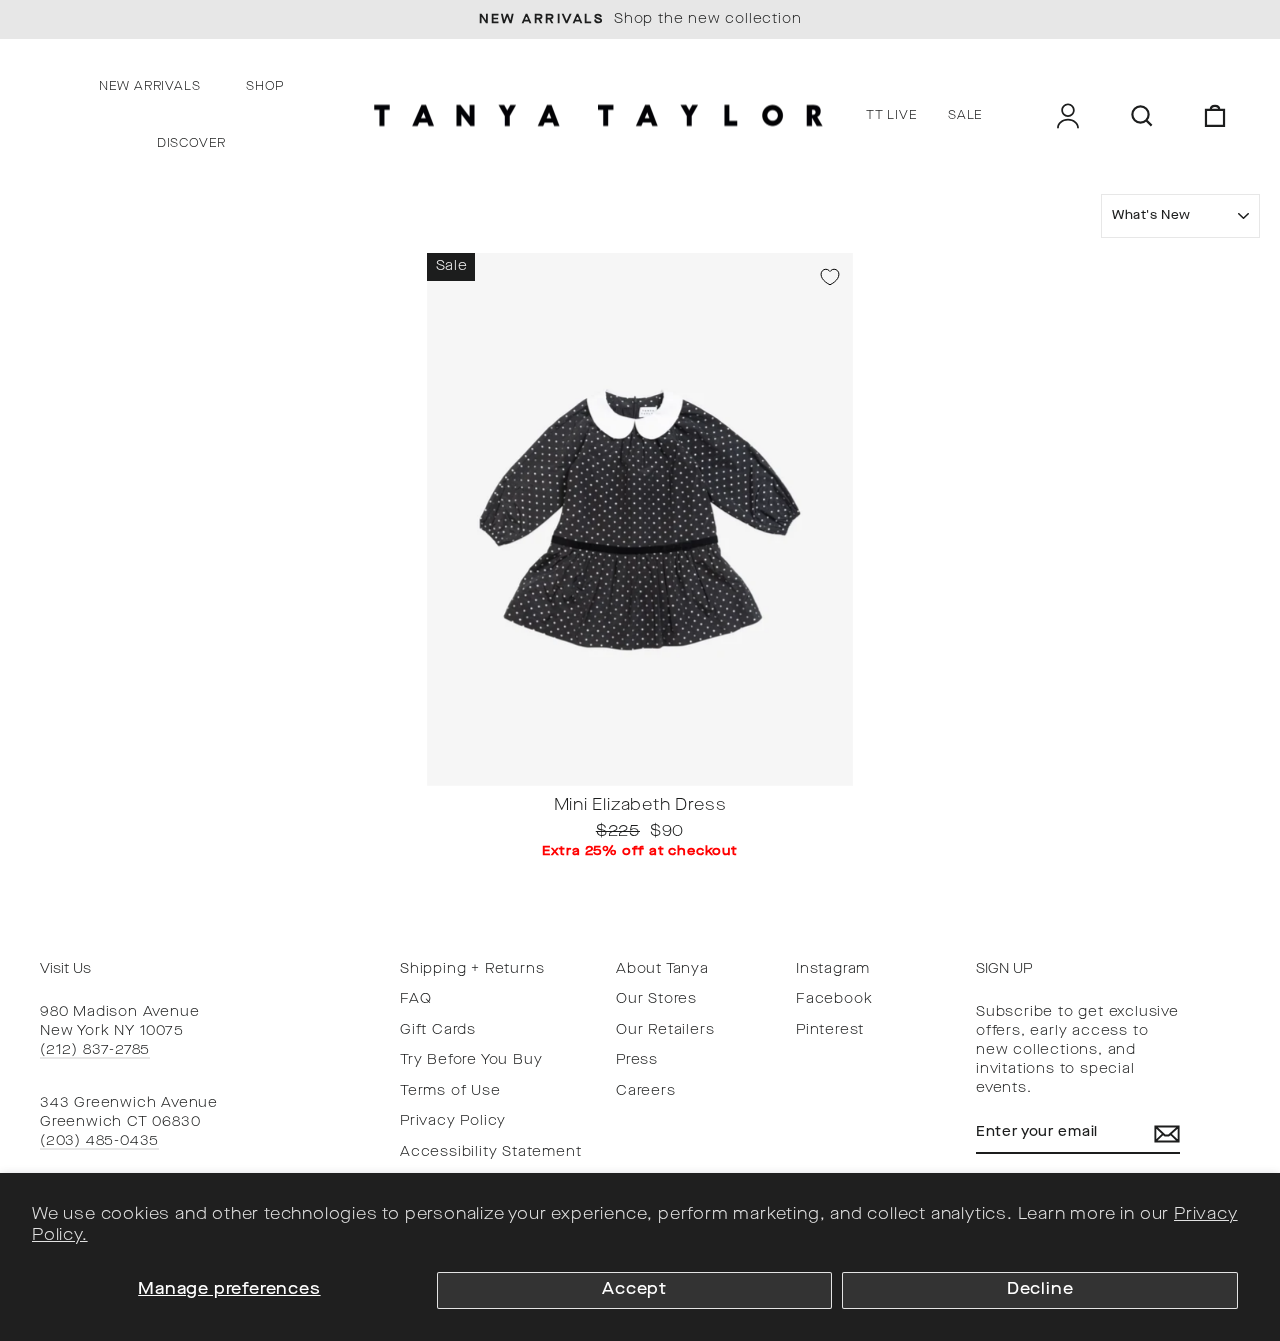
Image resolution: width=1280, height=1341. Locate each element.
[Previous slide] (448, 770)
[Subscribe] (1167, 1134)
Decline (1040, 1290)
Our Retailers (665, 1030)
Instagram (833, 969)
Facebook (834, 999)
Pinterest (830, 1030)
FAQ (415, 999)
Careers (646, 1091)
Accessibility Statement (490, 1152)
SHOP (265, 87)
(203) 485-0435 (99, 1141)
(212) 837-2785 (95, 1050)
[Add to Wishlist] (830, 277)
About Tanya (662, 969)
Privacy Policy (453, 1121)
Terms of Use (450, 1091)
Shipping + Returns (472, 969)
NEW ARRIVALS (150, 87)
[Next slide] (832, 770)
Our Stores (656, 999)
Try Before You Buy (471, 1060)
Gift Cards (438, 1030)
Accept (634, 1290)
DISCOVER (191, 144)
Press (637, 1060)
